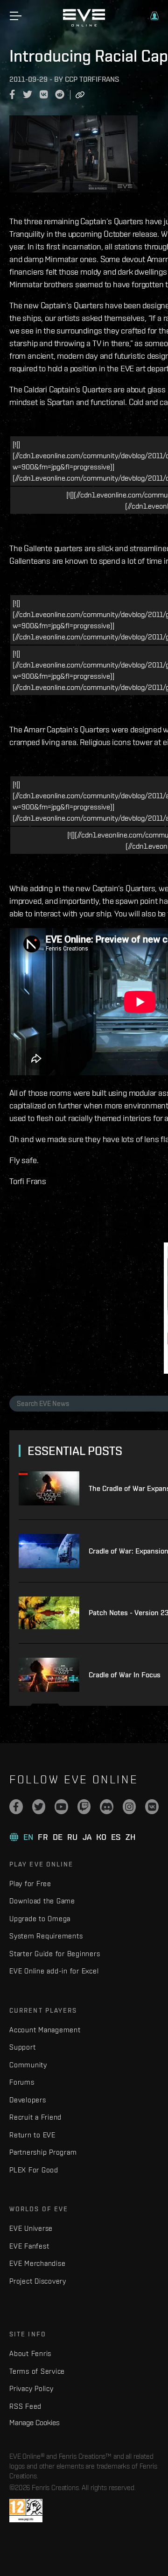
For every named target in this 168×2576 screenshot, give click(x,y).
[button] (154, 16)
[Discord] (107, 1807)
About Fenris (30, 2353)
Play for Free (30, 1884)
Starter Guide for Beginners (55, 1954)
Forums (22, 2082)
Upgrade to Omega (40, 1919)
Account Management (45, 2030)
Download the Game (42, 1901)
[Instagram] (129, 1807)
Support (22, 2047)
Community (28, 2065)
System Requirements (46, 1936)
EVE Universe (31, 2228)
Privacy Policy (31, 2388)
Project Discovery (38, 2281)
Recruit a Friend (35, 2117)
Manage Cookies (35, 2422)
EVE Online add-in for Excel (54, 1971)
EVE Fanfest (29, 2246)
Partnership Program (43, 2152)
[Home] (84, 24)
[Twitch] (84, 1807)
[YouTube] (61, 1807)
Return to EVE (32, 2135)
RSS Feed (25, 2406)
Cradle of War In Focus (125, 1675)
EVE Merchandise (37, 2263)
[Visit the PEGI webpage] (26, 2511)
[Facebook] (16, 1807)
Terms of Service (37, 2371)
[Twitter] (39, 1807)
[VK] (152, 1807)
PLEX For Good (34, 2170)
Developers (28, 2100)
